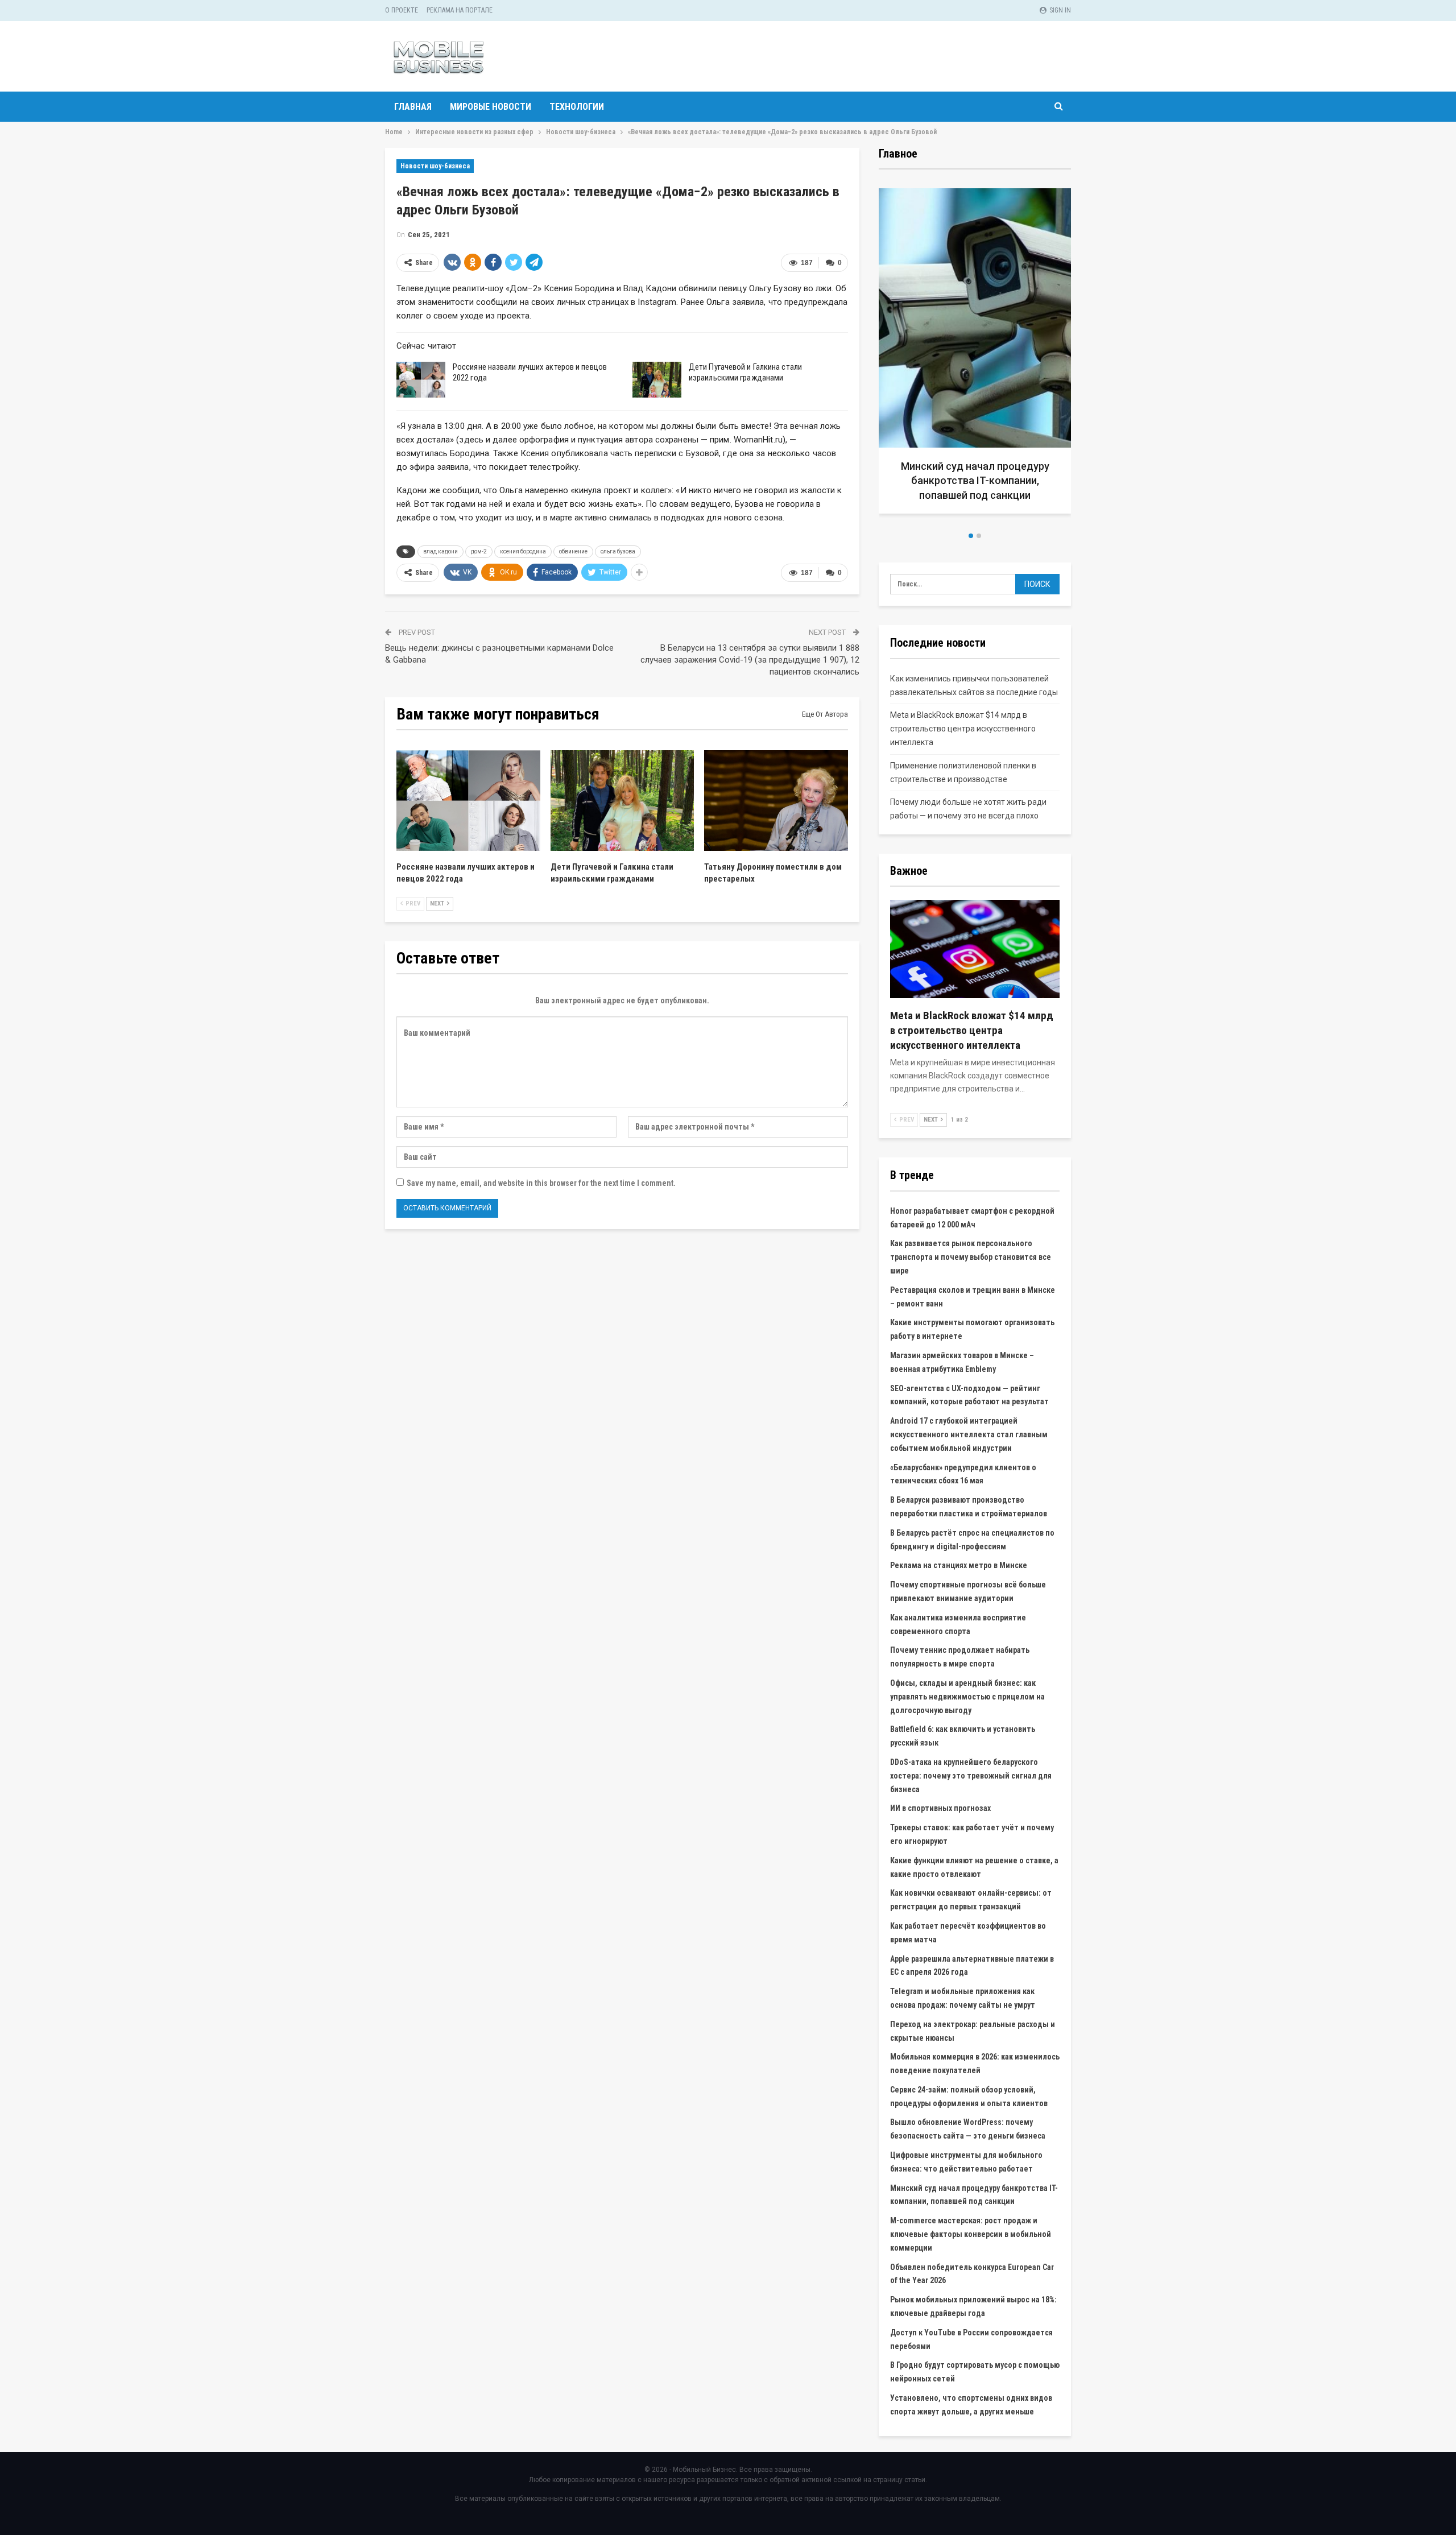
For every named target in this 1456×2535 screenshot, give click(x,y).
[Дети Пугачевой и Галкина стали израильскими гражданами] (657, 380)
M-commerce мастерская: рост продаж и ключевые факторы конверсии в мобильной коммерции (971, 2234)
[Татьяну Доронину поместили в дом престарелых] (776, 801)
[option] (975, 355)
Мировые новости (491, 107)
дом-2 (479, 551)
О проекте (402, 10)
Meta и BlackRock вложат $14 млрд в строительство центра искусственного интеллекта (963, 729)
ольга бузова (618, 551)
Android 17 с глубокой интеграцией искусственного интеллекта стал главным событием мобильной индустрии (969, 1434)
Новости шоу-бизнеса (435, 166)
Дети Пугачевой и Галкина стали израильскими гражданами (745, 372)
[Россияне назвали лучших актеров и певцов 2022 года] (421, 380)
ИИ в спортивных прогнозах (940, 1808)
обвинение (573, 551)
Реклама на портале (460, 10)
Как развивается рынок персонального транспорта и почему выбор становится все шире (971, 1257)
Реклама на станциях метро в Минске (959, 1565)
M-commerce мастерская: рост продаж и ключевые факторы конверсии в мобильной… (975, 480)
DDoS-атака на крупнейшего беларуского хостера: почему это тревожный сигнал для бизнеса (971, 1776)
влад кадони (440, 551)
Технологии (577, 107)
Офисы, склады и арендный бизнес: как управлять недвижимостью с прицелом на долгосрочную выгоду (967, 1697)
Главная (413, 107)
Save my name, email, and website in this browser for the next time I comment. (541, 1183)
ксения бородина (523, 551)
